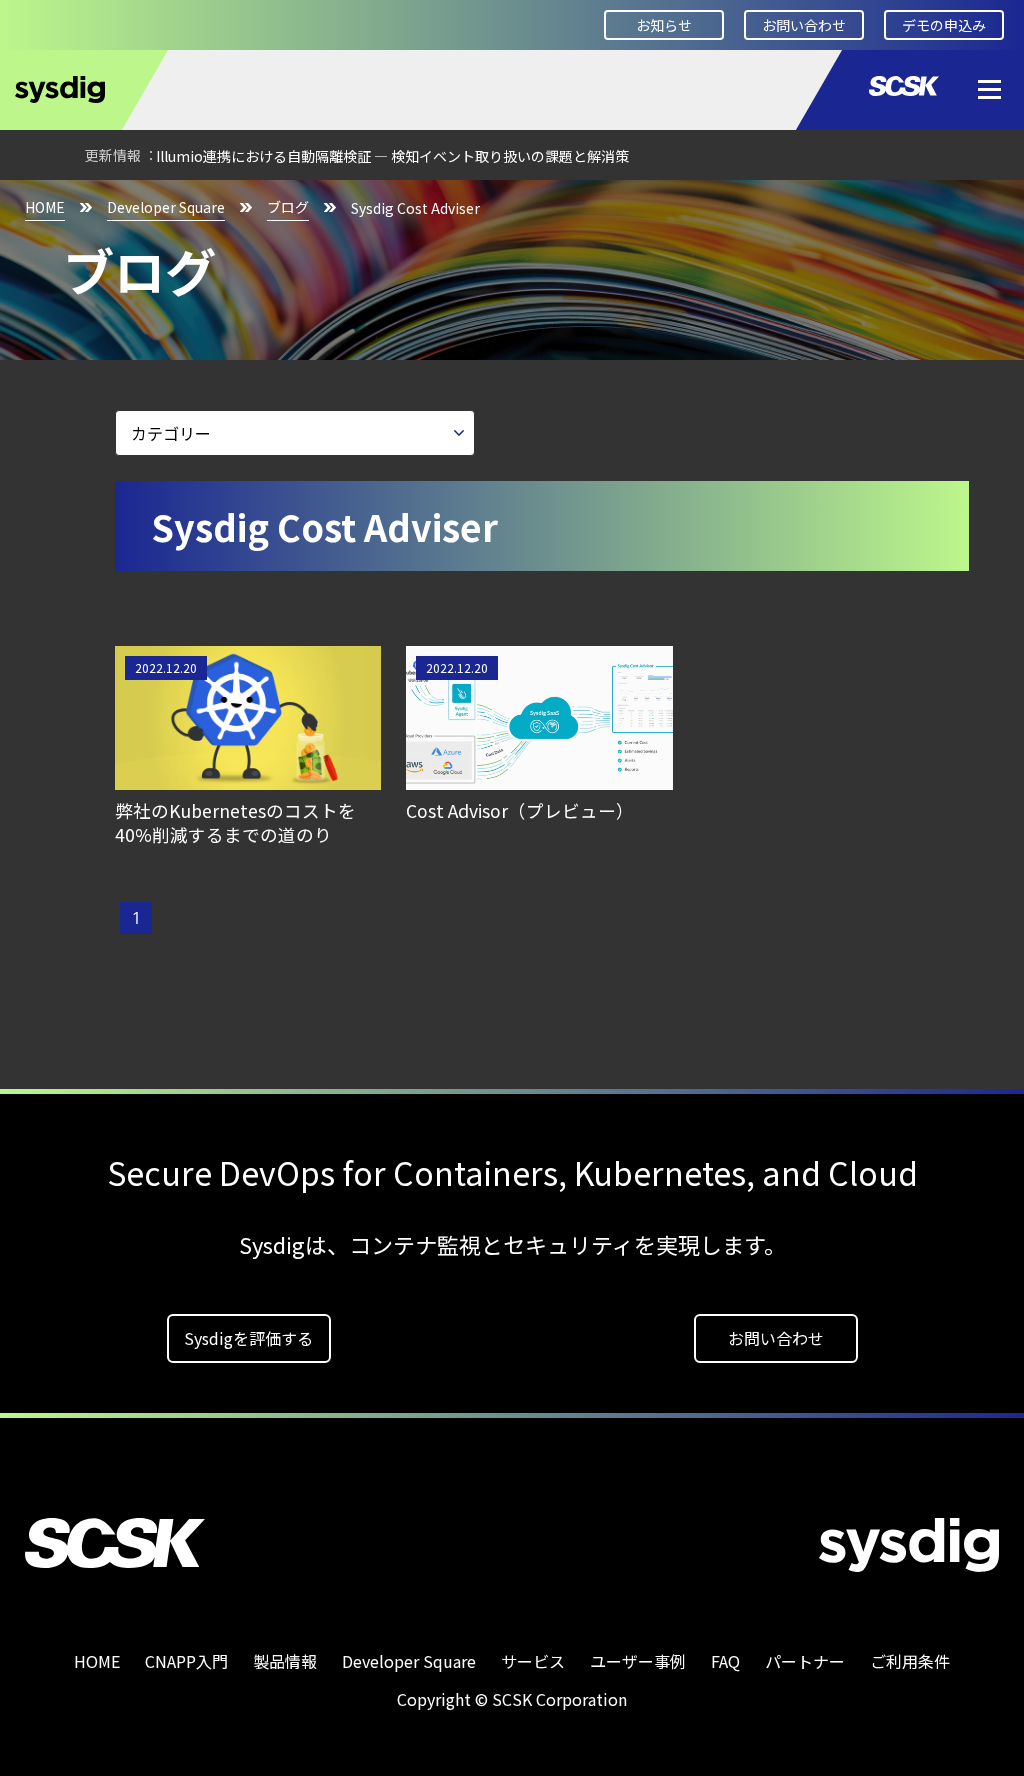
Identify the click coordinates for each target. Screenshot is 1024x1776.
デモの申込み (944, 25)
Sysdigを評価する (248, 1338)
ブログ (288, 207)
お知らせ (664, 25)
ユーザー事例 (638, 1661)
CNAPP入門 (186, 1661)
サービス (533, 1661)
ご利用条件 (910, 1661)
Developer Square (166, 207)
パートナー (805, 1661)
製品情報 (285, 1661)
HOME (45, 207)
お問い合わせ (804, 25)
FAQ (725, 1661)
